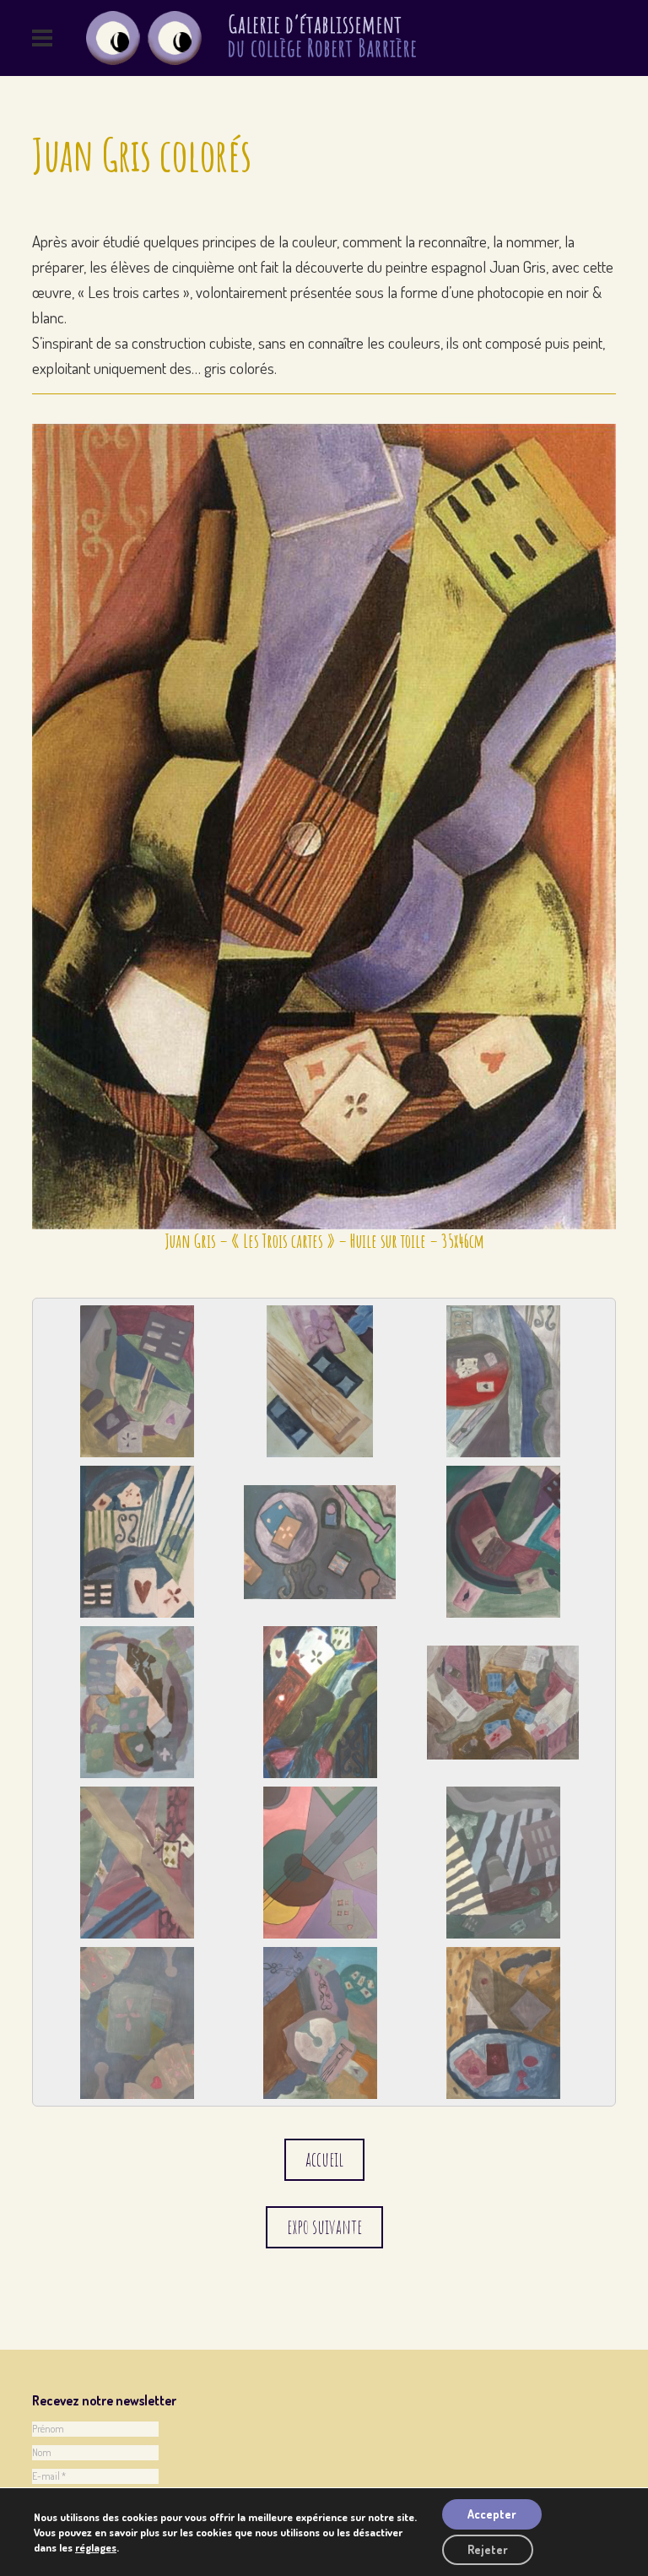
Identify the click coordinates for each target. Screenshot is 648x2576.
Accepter (492, 2514)
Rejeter (488, 2549)
